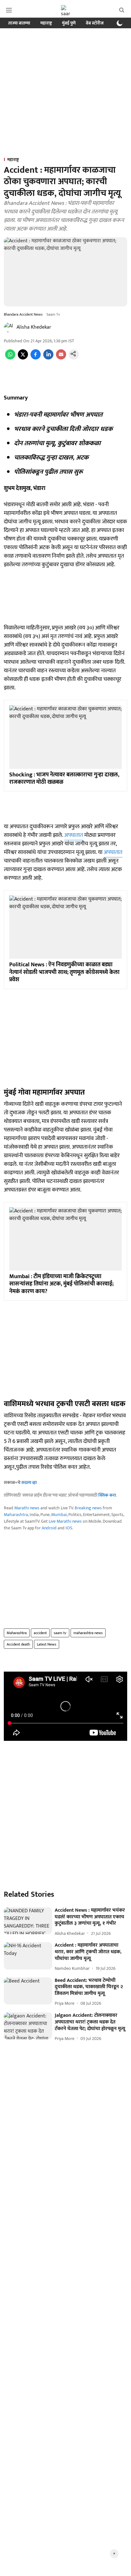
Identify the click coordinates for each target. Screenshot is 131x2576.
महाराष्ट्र (46, 23)
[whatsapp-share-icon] (10, 358)
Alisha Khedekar (34, 327)
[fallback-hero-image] (28, 1921)
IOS (69, 1528)
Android (49, 1528)
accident (40, 1633)
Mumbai (59, 1515)
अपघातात (74, 835)
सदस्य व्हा (29, 1483)
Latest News (47, 1644)
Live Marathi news (65, 1521)
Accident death (18, 1644)
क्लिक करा (107, 1495)
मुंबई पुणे (69, 23)
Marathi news (27, 1508)
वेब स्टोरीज (95, 23)
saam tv (60, 1633)
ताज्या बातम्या (19, 23)
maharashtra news (88, 1633)
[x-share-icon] (23, 358)
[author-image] (9, 327)
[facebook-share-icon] (36, 358)
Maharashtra (16, 1515)
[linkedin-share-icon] (48, 358)
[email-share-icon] (61, 358)
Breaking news (88, 1508)
